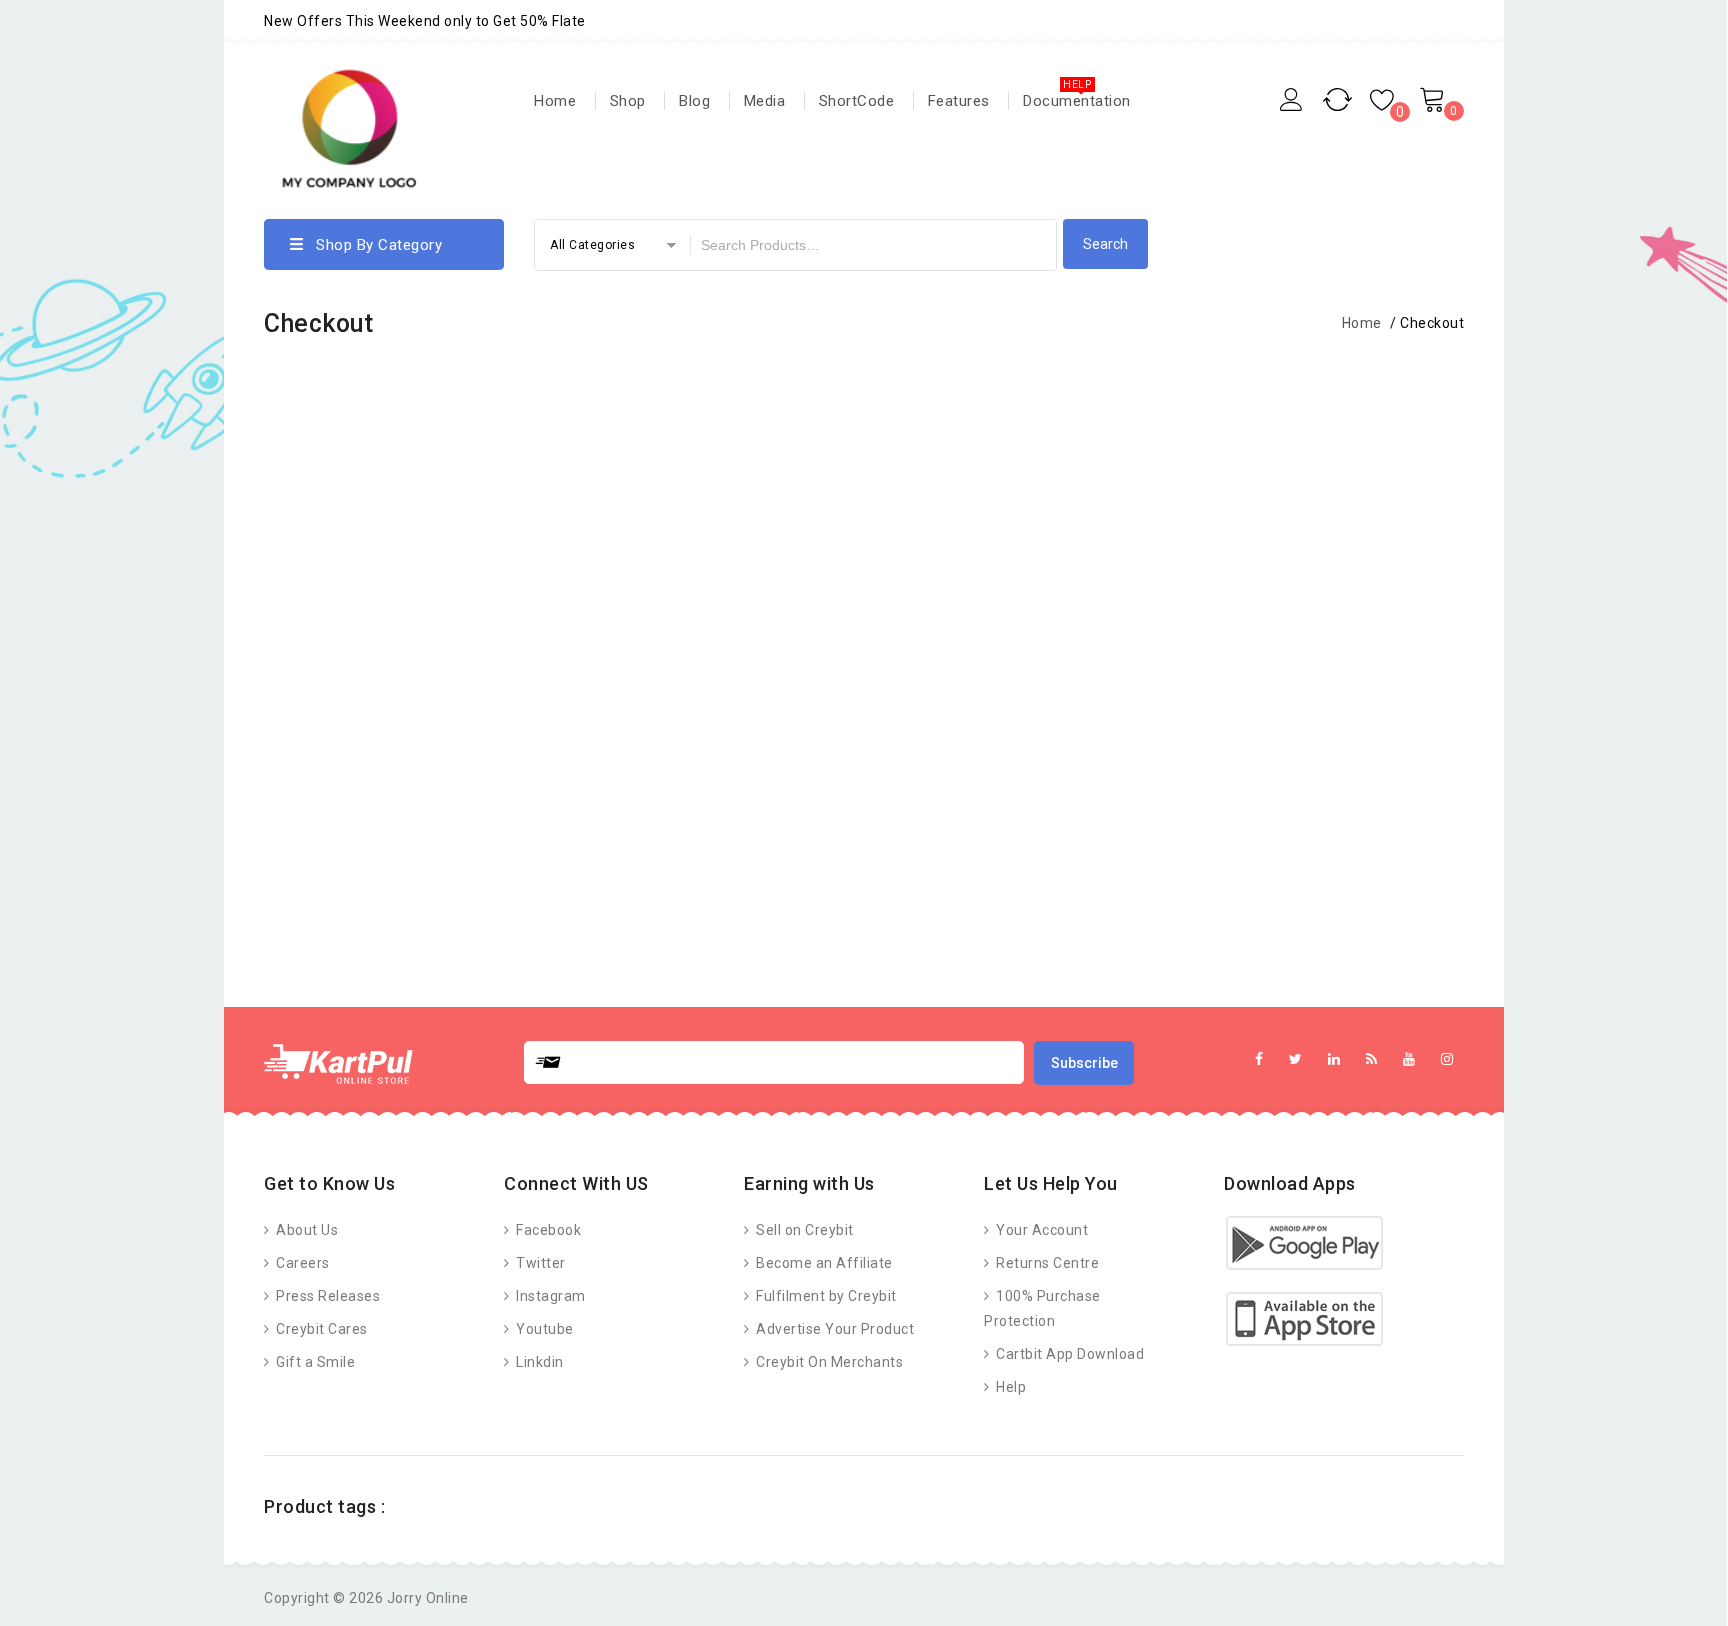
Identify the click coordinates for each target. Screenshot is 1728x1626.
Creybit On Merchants (828, 1362)
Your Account (1040, 1230)
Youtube (543, 1329)
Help (1009, 1387)
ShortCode (857, 101)
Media (765, 101)
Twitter (539, 1263)
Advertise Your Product (833, 1329)
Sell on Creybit (803, 1230)
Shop (628, 101)
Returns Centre (1046, 1263)
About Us (305, 1230)
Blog (694, 101)
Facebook (547, 1230)
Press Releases (326, 1296)
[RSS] (1372, 1059)
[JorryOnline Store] (349, 131)
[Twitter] (1296, 1059)
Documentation (1077, 101)
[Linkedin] (1334, 1059)
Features (959, 101)
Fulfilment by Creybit (825, 1296)
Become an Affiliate (823, 1263)
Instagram (549, 1296)
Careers (301, 1263)
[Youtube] (1409, 1059)
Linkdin (538, 1362)
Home (555, 101)
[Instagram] (1447, 1059)
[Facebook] (1259, 1059)
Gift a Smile (314, 1362)
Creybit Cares (320, 1329)
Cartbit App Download (1068, 1354)
